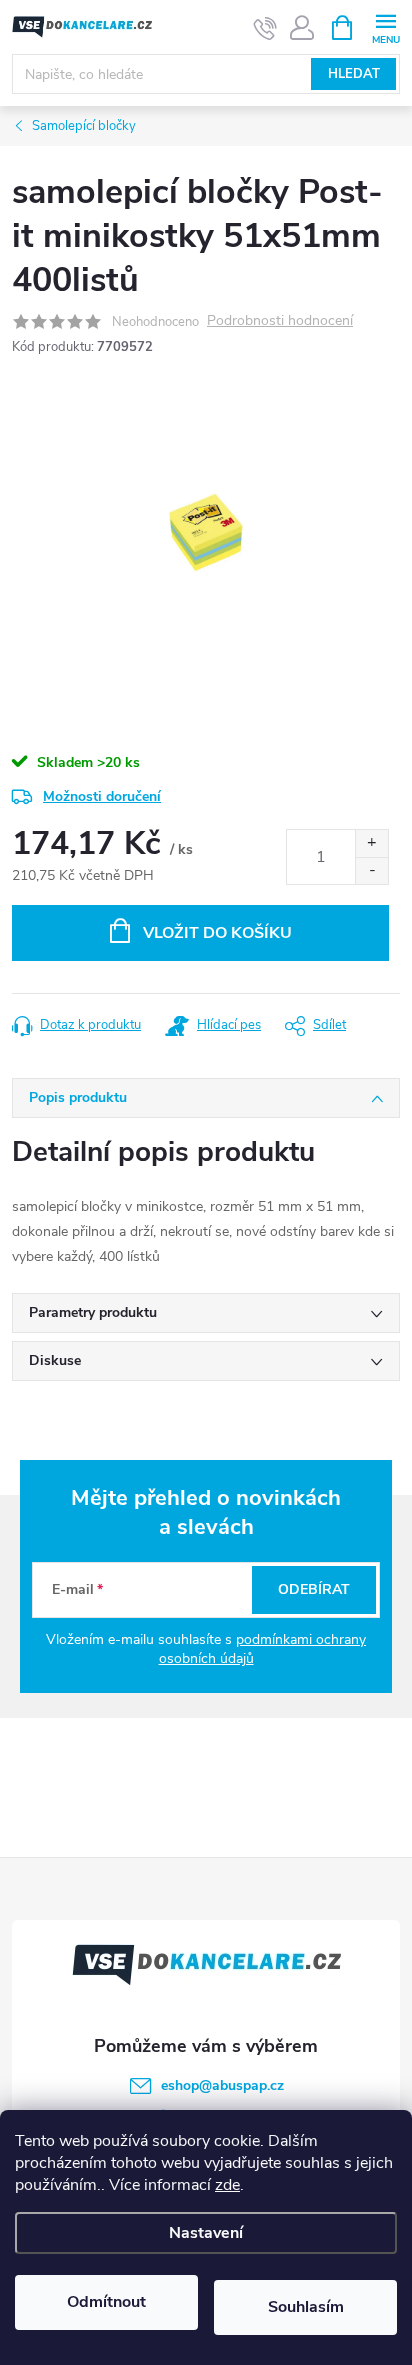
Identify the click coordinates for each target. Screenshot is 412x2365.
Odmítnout (106, 2302)
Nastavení (206, 2233)
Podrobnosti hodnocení (280, 321)
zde (227, 2185)
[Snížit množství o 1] (371, 870)
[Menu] (385, 26)
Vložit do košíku (217, 933)
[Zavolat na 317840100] (265, 28)
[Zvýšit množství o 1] (371, 843)
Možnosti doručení (102, 796)
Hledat (354, 74)
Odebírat (314, 1589)
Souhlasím (306, 2307)
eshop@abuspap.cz (222, 2085)
